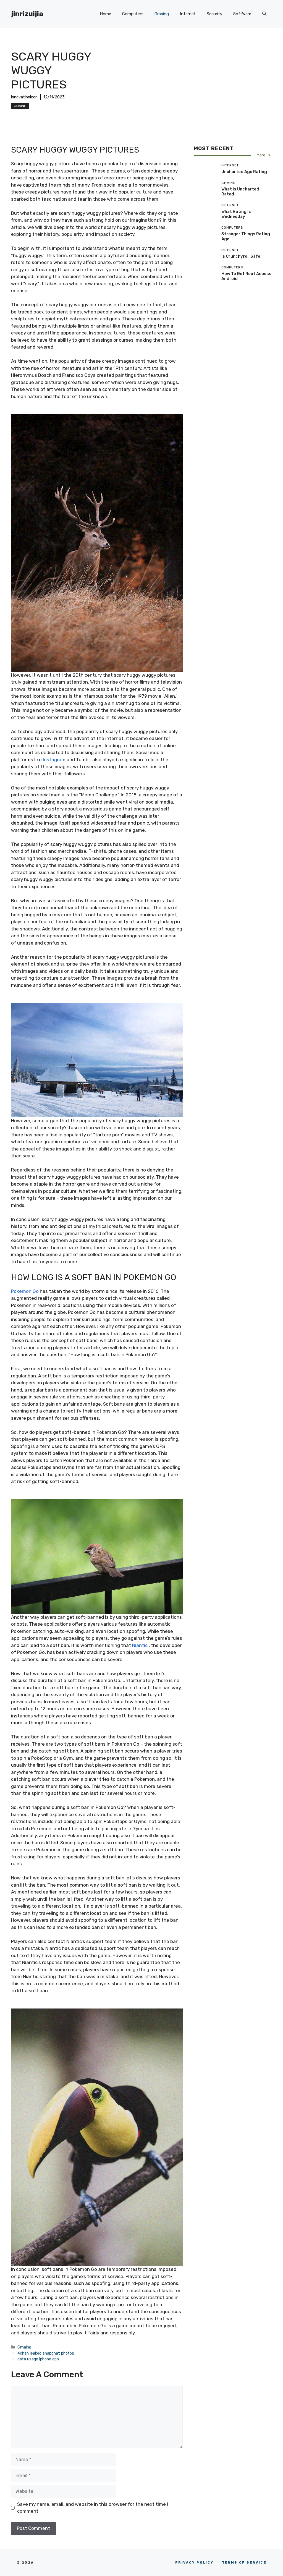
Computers (133, 14)
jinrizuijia (27, 14)
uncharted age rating (244, 172)
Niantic (140, 1645)
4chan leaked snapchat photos (46, 2353)
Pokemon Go (25, 1291)
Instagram (54, 760)
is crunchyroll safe (241, 256)
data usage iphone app (38, 2359)
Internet (188, 14)
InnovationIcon (24, 97)
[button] (264, 14)
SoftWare (242, 14)
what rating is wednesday (236, 214)
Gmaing (162, 14)
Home (105, 14)
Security (214, 14)
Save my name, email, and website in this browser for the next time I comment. (93, 2508)
